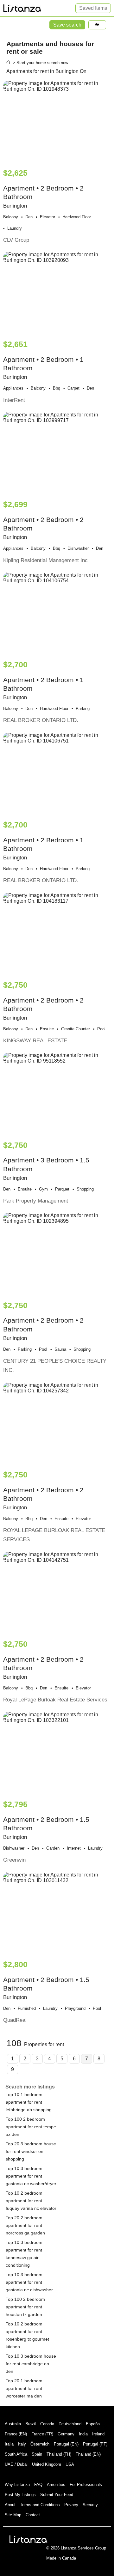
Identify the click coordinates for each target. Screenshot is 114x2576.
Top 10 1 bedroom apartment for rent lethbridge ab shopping (29, 2102)
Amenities (56, 2485)
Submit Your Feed (57, 2495)
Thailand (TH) (59, 2454)
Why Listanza (17, 2485)
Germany (66, 2434)
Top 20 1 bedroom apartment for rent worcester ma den (24, 2388)
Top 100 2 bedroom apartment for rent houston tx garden (25, 2307)
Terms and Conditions (40, 2505)
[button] (97, 25)
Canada (47, 2424)
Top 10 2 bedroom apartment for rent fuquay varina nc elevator (31, 2201)
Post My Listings (20, 2495)
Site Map (13, 2515)
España (93, 2424)
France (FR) (42, 2434)
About (10, 2505)
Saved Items (93, 8)
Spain (37, 2454)
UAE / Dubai (16, 2464)
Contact (33, 2515)
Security (90, 2505)
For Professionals (86, 2485)
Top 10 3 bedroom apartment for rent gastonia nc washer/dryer (31, 2176)
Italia (9, 2444)
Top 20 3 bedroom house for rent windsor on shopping (31, 2151)
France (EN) (16, 2434)
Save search (67, 25)
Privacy (71, 2505)
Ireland (98, 2434)
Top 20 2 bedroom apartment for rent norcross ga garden (25, 2225)
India (83, 2434)
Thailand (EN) (88, 2454)
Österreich (40, 2444)
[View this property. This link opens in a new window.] (57, 121)
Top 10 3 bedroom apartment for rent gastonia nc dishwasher (29, 2282)
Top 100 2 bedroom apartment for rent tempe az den (31, 2127)
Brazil (31, 2424)
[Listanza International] (28, 2539)
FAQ (38, 2485)
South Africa (16, 2454)
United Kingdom (47, 2464)
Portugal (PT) (95, 2444)
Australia (13, 2424)
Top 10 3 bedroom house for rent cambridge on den (31, 2364)
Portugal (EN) (66, 2444)
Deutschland (70, 2424)
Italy (22, 2444)
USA (70, 2464)
